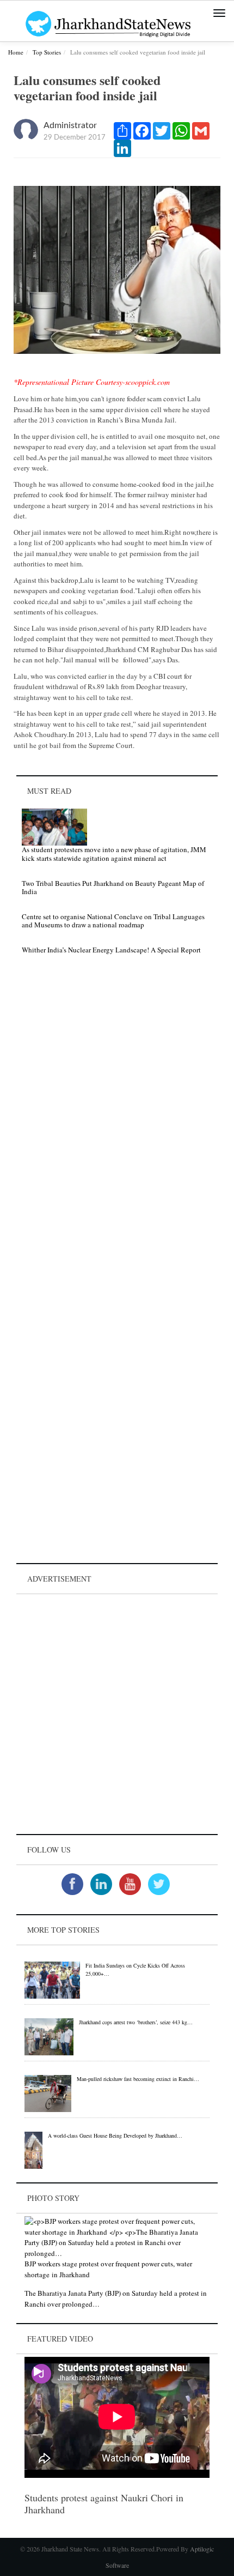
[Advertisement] (117, 1714)
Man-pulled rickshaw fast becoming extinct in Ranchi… (138, 2079)
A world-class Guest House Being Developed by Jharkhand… (115, 2135)
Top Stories (47, 52)
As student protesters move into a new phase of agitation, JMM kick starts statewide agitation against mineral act (114, 854)
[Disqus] (117, 1118)
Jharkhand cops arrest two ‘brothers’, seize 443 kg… (136, 2022)
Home (16, 52)
